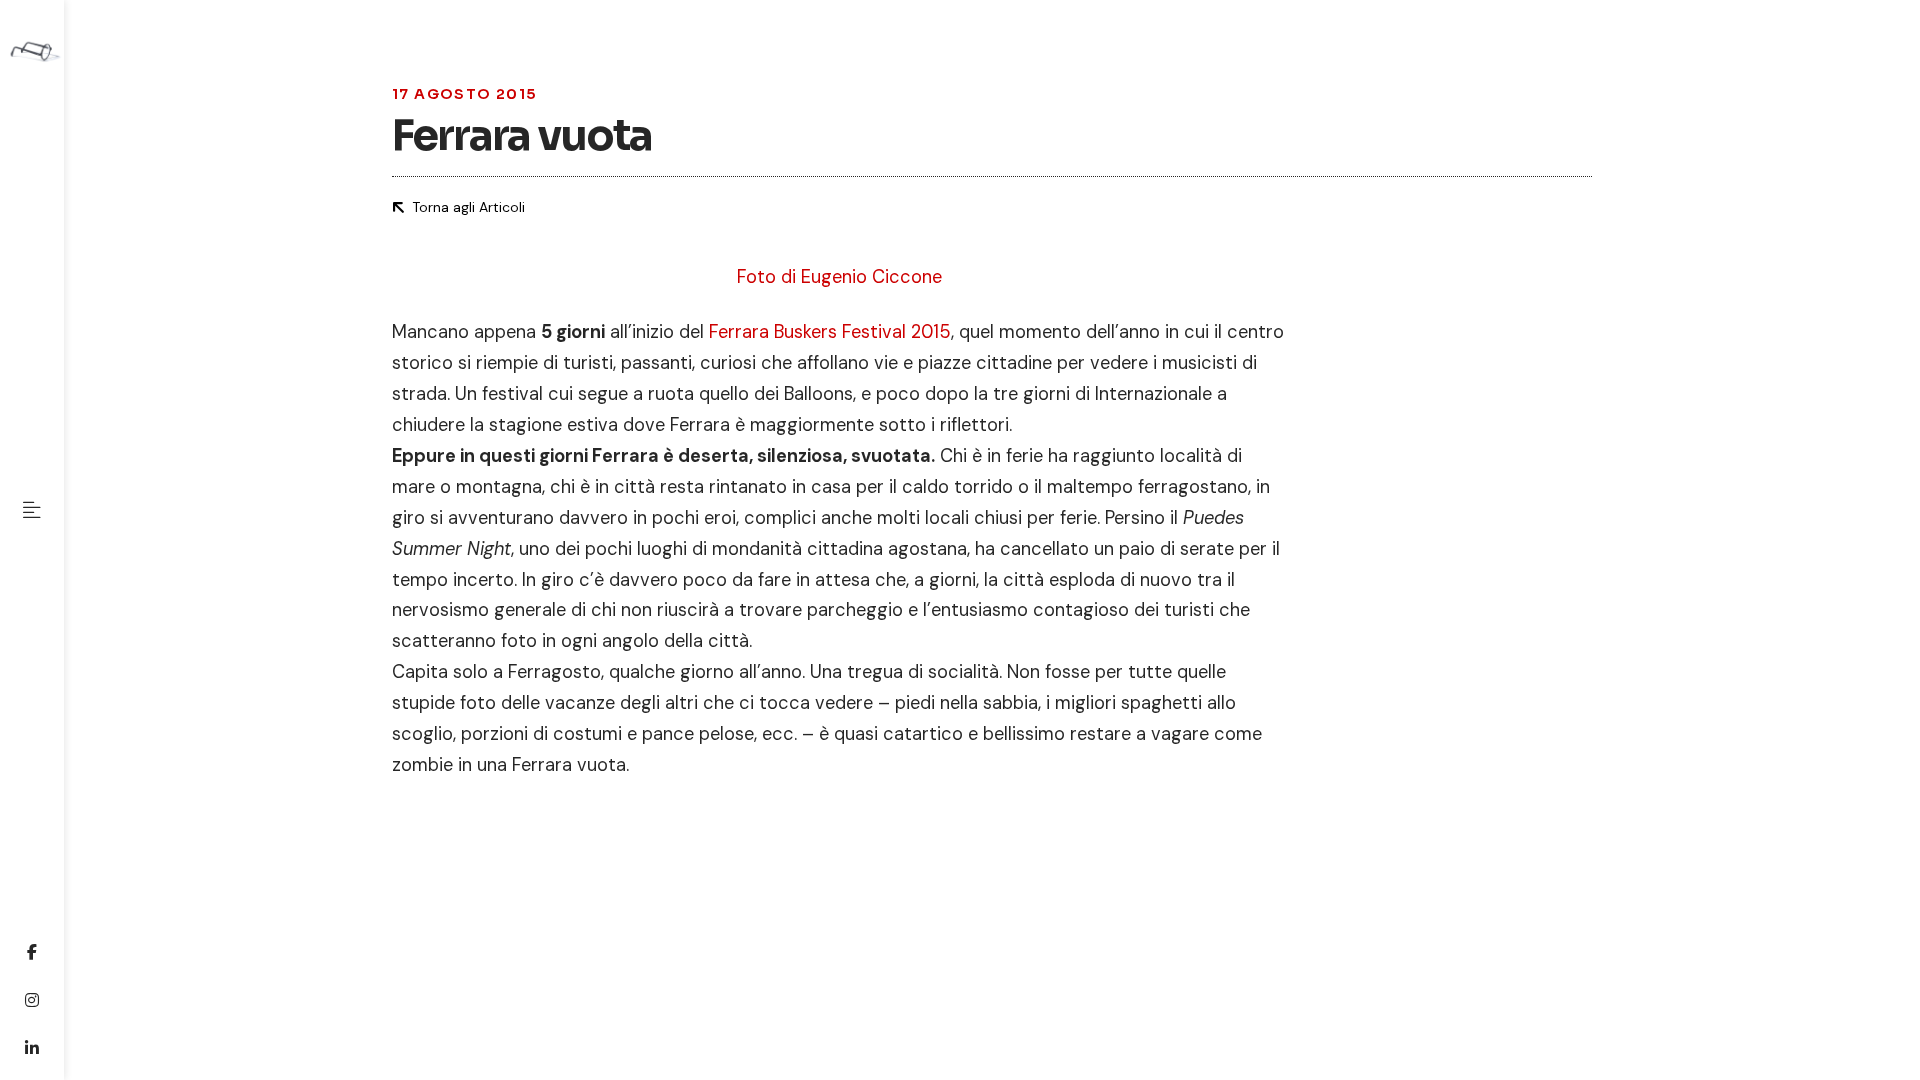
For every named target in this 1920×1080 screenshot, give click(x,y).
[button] (32, 510)
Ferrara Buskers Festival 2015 (830, 332)
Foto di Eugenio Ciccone (839, 277)
